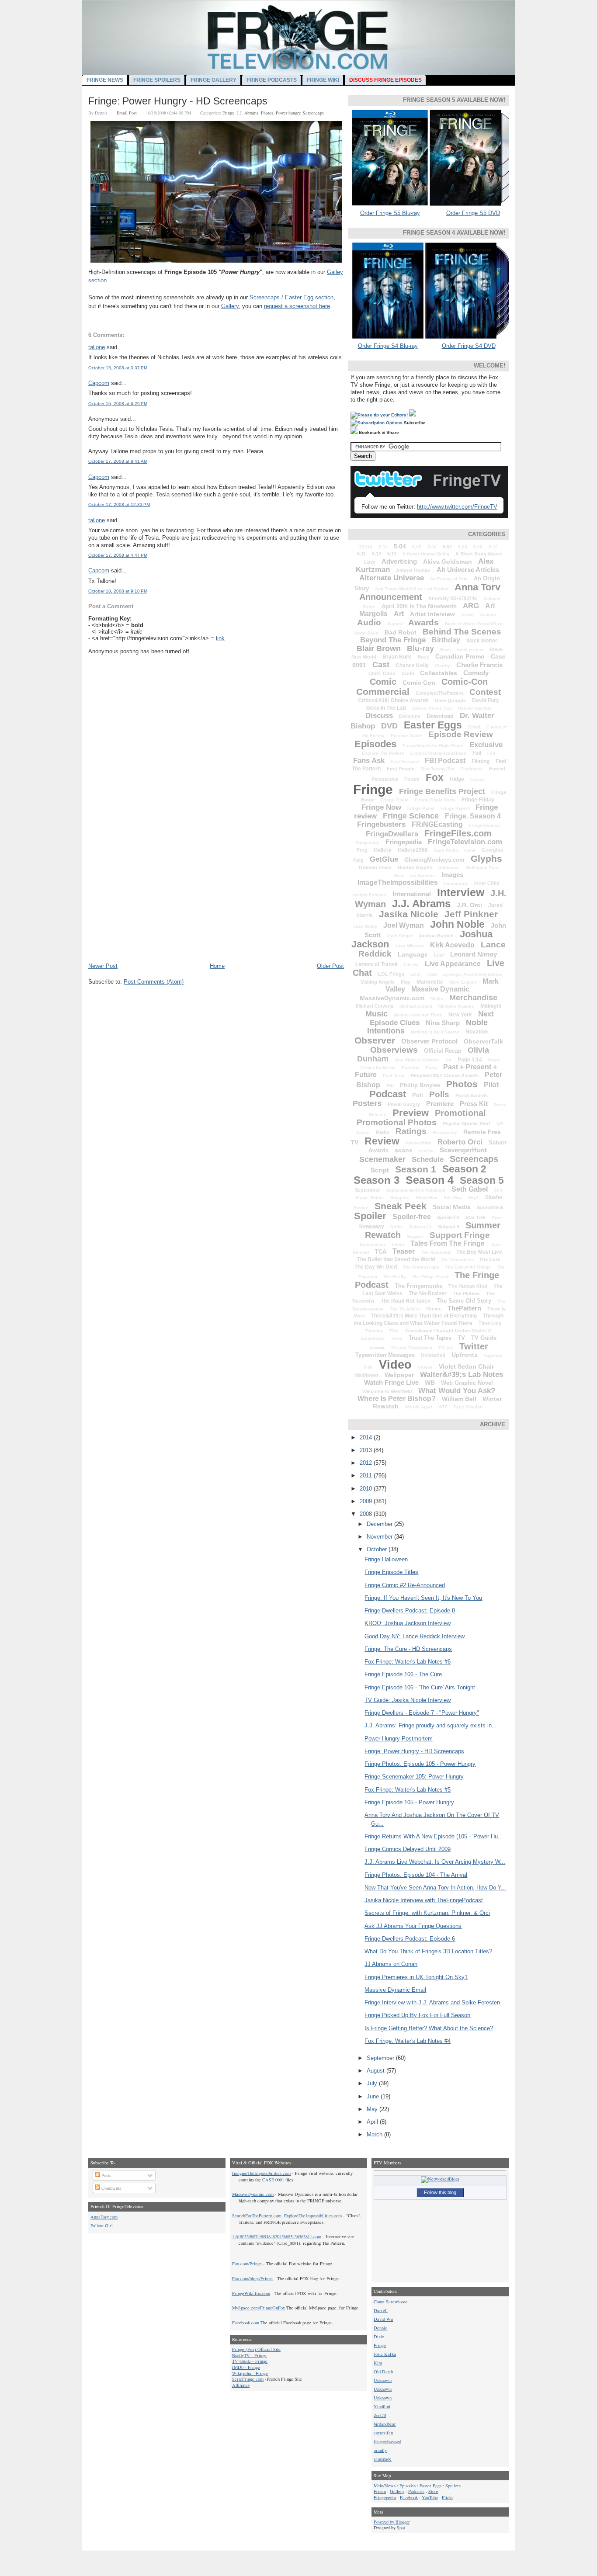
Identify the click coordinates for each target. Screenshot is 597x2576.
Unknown (383, 2380)
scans (404, 1150)
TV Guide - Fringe (250, 2361)
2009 (367, 1501)
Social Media (452, 1207)
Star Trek (476, 1217)
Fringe (228, 113)
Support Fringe (460, 1235)
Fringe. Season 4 (473, 816)
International (412, 894)
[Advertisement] (154, 901)
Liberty (411, 965)
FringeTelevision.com (465, 842)
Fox (435, 777)
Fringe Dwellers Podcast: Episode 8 (410, 1610)
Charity (443, 666)
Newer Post (103, 966)
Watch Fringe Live (391, 1382)
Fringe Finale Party (435, 800)
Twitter (474, 1346)
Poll (418, 1095)
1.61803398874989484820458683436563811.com (277, 2236)
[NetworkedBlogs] (440, 2179)
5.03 (383, 547)
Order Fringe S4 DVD (469, 346)
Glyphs (486, 858)
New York (460, 1015)
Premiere (440, 1104)
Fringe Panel (421, 808)
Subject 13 (420, 1227)
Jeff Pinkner (471, 914)
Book (446, 650)
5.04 (400, 546)
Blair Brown (379, 648)
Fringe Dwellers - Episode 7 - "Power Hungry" (422, 1713)
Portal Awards (472, 1096)
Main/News (385, 2486)
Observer (375, 1040)
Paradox (411, 1068)
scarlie (426, 1151)
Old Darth (383, 2371)
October (378, 1549)
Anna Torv (477, 587)
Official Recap (443, 1051)
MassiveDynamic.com (392, 998)
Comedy (476, 673)
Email (474, 727)
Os (448, 1060)
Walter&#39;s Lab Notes (462, 1375)
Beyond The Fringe (393, 640)
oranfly (380, 2450)
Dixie (379, 2337)
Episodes (375, 744)
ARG (471, 606)
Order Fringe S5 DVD (473, 213)
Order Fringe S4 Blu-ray (388, 346)
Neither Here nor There (418, 1015)
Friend (477, 779)
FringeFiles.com (458, 833)
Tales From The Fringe (448, 1243)
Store (497, 1218)
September (367, 1190)
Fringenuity (367, 843)
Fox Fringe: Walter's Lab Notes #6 (408, 1662)
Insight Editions (370, 895)
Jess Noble (365, 926)
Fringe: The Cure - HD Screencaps (408, 1649)
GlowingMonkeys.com (434, 860)
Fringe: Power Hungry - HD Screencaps (178, 101)
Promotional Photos (397, 1122)
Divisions (410, 716)
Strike (397, 1227)
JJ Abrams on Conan (391, 1964)
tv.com (377, 1348)
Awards (423, 622)
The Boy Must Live (479, 1252)
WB (430, 1383)
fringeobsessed (387, 2441)
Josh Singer (400, 936)
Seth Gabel (470, 1189)
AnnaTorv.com (104, 2217)
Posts (106, 2175)
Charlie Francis (479, 665)
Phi (390, 1085)
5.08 (463, 547)
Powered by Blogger (392, 2522)
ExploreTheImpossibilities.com (313, 2215)
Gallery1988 (413, 850)
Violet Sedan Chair (466, 1366)
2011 (367, 1475)
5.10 (493, 547)
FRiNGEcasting (437, 824)
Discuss (379, 716)
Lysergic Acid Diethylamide (473, 974)
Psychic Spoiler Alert (467, 1123)
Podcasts (416, 2491)
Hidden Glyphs (415, 867)
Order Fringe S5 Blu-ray (390, 213)
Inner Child (487, 883)
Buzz (423, 657)
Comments (111, 2188)
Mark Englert (463, 982)
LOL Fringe (391, 974)
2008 (367, 1514)
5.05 (417, 547)
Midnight (491, 1006)
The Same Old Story (464, 1301)
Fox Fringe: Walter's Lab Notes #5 (408, 1790)
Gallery (230, 306)
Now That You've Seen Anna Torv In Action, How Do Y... (435, 1888)
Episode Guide (406, 736)
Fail (477, 753)
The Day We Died (376, 1267)
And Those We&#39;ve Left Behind (412, 589)
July (373, 2083)
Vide (368, 1367)
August (395, 624)
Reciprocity (445, 1132)
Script (380, 1170)
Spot (401, 2527)
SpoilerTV (448, 1217)
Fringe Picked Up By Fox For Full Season (417, 2015)
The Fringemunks (418, 1286)
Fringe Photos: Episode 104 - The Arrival (416, 1875)
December (380, 1524)
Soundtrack (490, 1207)
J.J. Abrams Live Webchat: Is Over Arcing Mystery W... (435, 1862)
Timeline (374, 1331)
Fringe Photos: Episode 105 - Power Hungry (420, 1764)
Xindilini (382, 2406)
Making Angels (378, 982)
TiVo (394, 1331)
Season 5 (482, 1180)
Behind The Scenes (462, 632)
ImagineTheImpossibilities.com (261, 2173)
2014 (367, 1437)
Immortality (456, 883)
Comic (383, 682)
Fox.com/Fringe (247, 2264)
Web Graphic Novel (467, 1383)
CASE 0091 (273, 2180)
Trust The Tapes (430, 1338)
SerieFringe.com (248, 2379)
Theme (434, 1309)
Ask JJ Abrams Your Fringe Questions (413, 1926)
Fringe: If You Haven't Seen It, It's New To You (423, 1598)
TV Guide (484, 1338)
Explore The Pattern (383, 753)
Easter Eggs (433, 725)
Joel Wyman (404, 925)
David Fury (486, 700)
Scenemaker (382, 1159)
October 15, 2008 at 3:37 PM (118, 368)
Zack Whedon (468, 1407)
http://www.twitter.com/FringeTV (457, 507)
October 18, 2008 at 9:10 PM (118, 591)
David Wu (383, 2319)
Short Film (427, 1198)
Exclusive (486, 745)
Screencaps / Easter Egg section (292, 297)
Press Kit (474, 1104)
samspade (383, 2459)
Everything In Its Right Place (433, 746)
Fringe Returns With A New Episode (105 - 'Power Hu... (434, 1836)
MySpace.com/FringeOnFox (259, 2308)
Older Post (330, 966)
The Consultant (457, 1260)
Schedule (428, 1160)
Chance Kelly (412, 666)
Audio (369, 622)
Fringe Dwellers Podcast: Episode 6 (410, 1939)
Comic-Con (465, 682)
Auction (488, 615)
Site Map (453, 1198)
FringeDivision (484, 825)
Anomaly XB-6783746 (453, 598)
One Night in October (417, 1060)
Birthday (446, 640)
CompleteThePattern (439, 693)
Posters (367, 1103)
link (220, 638)
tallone (97, 347)
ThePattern (464, 1308)
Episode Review (461, 734)
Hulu (399, 875)
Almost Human (413, 570)
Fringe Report (455, 808)
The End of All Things (468, 1267)
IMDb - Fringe (246, 2367)
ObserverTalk (483, 1041)
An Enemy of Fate (449, 579)
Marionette (430, 982)
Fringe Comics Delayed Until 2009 (408, 1849)
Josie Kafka (385, 2354)
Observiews (394, 1050)
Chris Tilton (382, 673)
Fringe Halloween (386, 1559)
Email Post (127, 113)
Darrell (381, 2310)
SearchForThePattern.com (257, 2215)
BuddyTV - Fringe (249, 2355)
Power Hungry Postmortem (399, 1739)
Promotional (460, 1113)
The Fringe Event (430, 1277)
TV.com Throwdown (411, 1348)
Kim (378, 2363)
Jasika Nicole (409, 914)
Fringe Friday (478, 800)
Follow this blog (440, 2192)
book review (470, 650)
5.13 (392, 554)
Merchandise (473, 998)
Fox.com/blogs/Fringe (252, 2278)
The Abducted (436, 1252)
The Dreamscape (421, 1267)
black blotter (482, 641)
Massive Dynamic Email (395, 1990)
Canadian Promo (460, 656)
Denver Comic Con (432, 708)
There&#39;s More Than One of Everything (424, 1316)
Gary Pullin (446, 850)
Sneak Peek (401, 1206)
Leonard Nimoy (474, 954)
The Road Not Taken (406, 1301)
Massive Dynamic (440, 989)
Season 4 (430, 1180)
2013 (367, 1450)
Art (399, 614)
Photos (267, 113)
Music (377, 1014)
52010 (366, 547)
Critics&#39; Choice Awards (393, 700)
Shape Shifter (370, 1198)
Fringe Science (411, 816)
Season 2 (464, 1169)
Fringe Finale (395, 800)
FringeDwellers (392, 834)
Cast (381, 665)
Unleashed (433, 1355)
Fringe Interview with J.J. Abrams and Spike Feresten (432, 2002)
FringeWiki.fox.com (251, 2293)
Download (440, 716)
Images (452, 875)
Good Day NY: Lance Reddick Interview (415, 1636)
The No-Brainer (428, 1293)
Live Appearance (453, 964)
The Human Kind (468, 1286)
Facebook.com (246, 2323)
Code (408, 673)
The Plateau (466, 1293)
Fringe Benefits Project (442, 791)
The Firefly (395, 1277)
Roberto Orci (460, 1142)
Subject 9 (449, 1227)
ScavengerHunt (463, 1150)
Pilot (491, 1085)
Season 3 (377, 1180)
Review (382, 1141)
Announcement (391, 597)
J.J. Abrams (248, 113)
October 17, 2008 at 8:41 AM (118, 461)
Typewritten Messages (385, 1355)
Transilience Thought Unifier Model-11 (448, 1331)
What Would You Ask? (457, 1391)
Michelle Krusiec (456, 1006)
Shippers (400, 1198)
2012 (367, 1463)
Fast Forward (405, 761)
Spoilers (453, 2486)
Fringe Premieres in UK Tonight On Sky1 (416, 1977)
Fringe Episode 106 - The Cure (403, 1674)
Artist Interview (432, 614)
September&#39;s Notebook (416, 1190)
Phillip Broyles (420, 1085)
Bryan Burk (397, 657)
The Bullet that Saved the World (396, 1259)
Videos (425, 1367)
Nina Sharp (443, 1023)
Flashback (472, 769)
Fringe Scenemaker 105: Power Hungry (414, 1777)
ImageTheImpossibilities (398, 882)
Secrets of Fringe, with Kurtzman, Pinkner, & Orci (427, 1913)
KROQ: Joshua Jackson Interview (408, 1623)
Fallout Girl (102, 2226)
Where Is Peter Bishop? (397, 1399)
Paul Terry (394, 1076)
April (373, 2122)
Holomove (449, 868)
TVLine (446, 1348)
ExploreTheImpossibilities (438, 753)
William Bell (459, 1399)
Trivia (397, 1338)
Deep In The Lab (386, 708)
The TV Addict (405, 1309)
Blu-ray (420, 648)
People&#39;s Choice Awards (445, 1075)
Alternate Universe (392, 578)
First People (401, 769)
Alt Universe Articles (468, 570)
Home (217, 966)
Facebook (409, 2497)
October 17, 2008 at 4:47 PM (118, 555)
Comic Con (419, 683)
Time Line (490, 1323)
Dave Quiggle (450, 700)
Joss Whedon (410, 946)
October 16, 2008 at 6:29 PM (118, 404)
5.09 (478, 547)
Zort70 (380, 2415)
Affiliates (241, 2385)
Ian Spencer (422, 875)
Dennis (380, 2328)
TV (461, 1338)
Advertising (399, 561)
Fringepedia (404, 842)
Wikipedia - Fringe (250, 2373)
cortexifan (383, 2433)
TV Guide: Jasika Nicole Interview (408, 1700)
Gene (470, 850)
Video (395, 1365)
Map (406, 982)
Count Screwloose (391, 2302)
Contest (485, 692)
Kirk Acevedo (452, 945)
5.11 (361, 554)
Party (431, 1068)
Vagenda (493, 1355)
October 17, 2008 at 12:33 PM (119, 504)
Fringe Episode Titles (391, 1572)
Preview (411, 1113)
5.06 (432, 547)
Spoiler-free (412, 1217)
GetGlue (384, 859)
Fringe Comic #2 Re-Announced (405, 1585)
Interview (461, 892)
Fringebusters (381, 824)
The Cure (489, 1259)
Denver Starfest (475, 708)
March (375, 2134)
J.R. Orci (469, 905)
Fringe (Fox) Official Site (256, 2349)
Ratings (411, 1131)
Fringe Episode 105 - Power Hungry (409, 1802)
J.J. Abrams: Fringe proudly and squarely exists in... (431, 1725)
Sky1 (474, 1198)
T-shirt (398, 1244)
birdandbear (385, 2424)
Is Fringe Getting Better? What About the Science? (429, 2028)
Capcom (99, 383)
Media (437, 999)
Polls (439, 1094)
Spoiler (370, 1216)
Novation (477, 1032)
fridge (457, 779)
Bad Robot (401, 632)
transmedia (373, 1338)
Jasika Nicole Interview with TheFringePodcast (424, 1900)
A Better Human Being (426, 554)
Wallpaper (399, 1375)
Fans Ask (369, 761)
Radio (383, 1132)
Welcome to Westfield (387, 1391)
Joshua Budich (436, 936)
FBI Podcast (445, 761)
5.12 (377, 554)
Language (413, 954)
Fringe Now (381, 807)
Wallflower (366, 1375)
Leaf (439, 955)
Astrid (467, 615)
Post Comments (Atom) (154, 982)
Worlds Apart (418, 1407)
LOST (416, 974)
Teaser (404, 1251)
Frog (362, 850)
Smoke (361, 1208)
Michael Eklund (416, 1006)
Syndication (372, 1244)
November (380, 1537)
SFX (498, 1190)
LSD (433, 974)
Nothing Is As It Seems (435, 1032)
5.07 (447, 547)
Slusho (494, 1197)
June (374, 2096)
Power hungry (288, 113)
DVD (389, 726)
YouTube (430, 2497)
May (373, 2109)
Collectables (439, 673)
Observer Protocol (429, 1041)
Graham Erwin (375, 867)
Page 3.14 (470, 1060)
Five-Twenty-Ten (437, 769)
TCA (381, 1252)
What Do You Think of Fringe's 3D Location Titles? (428, 1951)
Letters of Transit (377, 964)
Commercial (383, 692)
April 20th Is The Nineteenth (419, 606)
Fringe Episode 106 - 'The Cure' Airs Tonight (420, 1687)
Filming (481, 761)
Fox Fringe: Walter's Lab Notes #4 (408, 2041)
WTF (443, 1407)
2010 (367, 1489)
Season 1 (416, 1169)
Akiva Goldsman (448, 562)
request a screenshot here (297, 306)
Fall (491, 753)
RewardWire (418, 1143)
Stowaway (371, 1227)
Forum (412, 779)
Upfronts (465, 1355)
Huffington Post (482, 868)
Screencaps (313, 113)
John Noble (457, 924)
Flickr (448, 2497)
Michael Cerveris (375, 1006)
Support (415, 1236)
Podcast (388, 1094)
